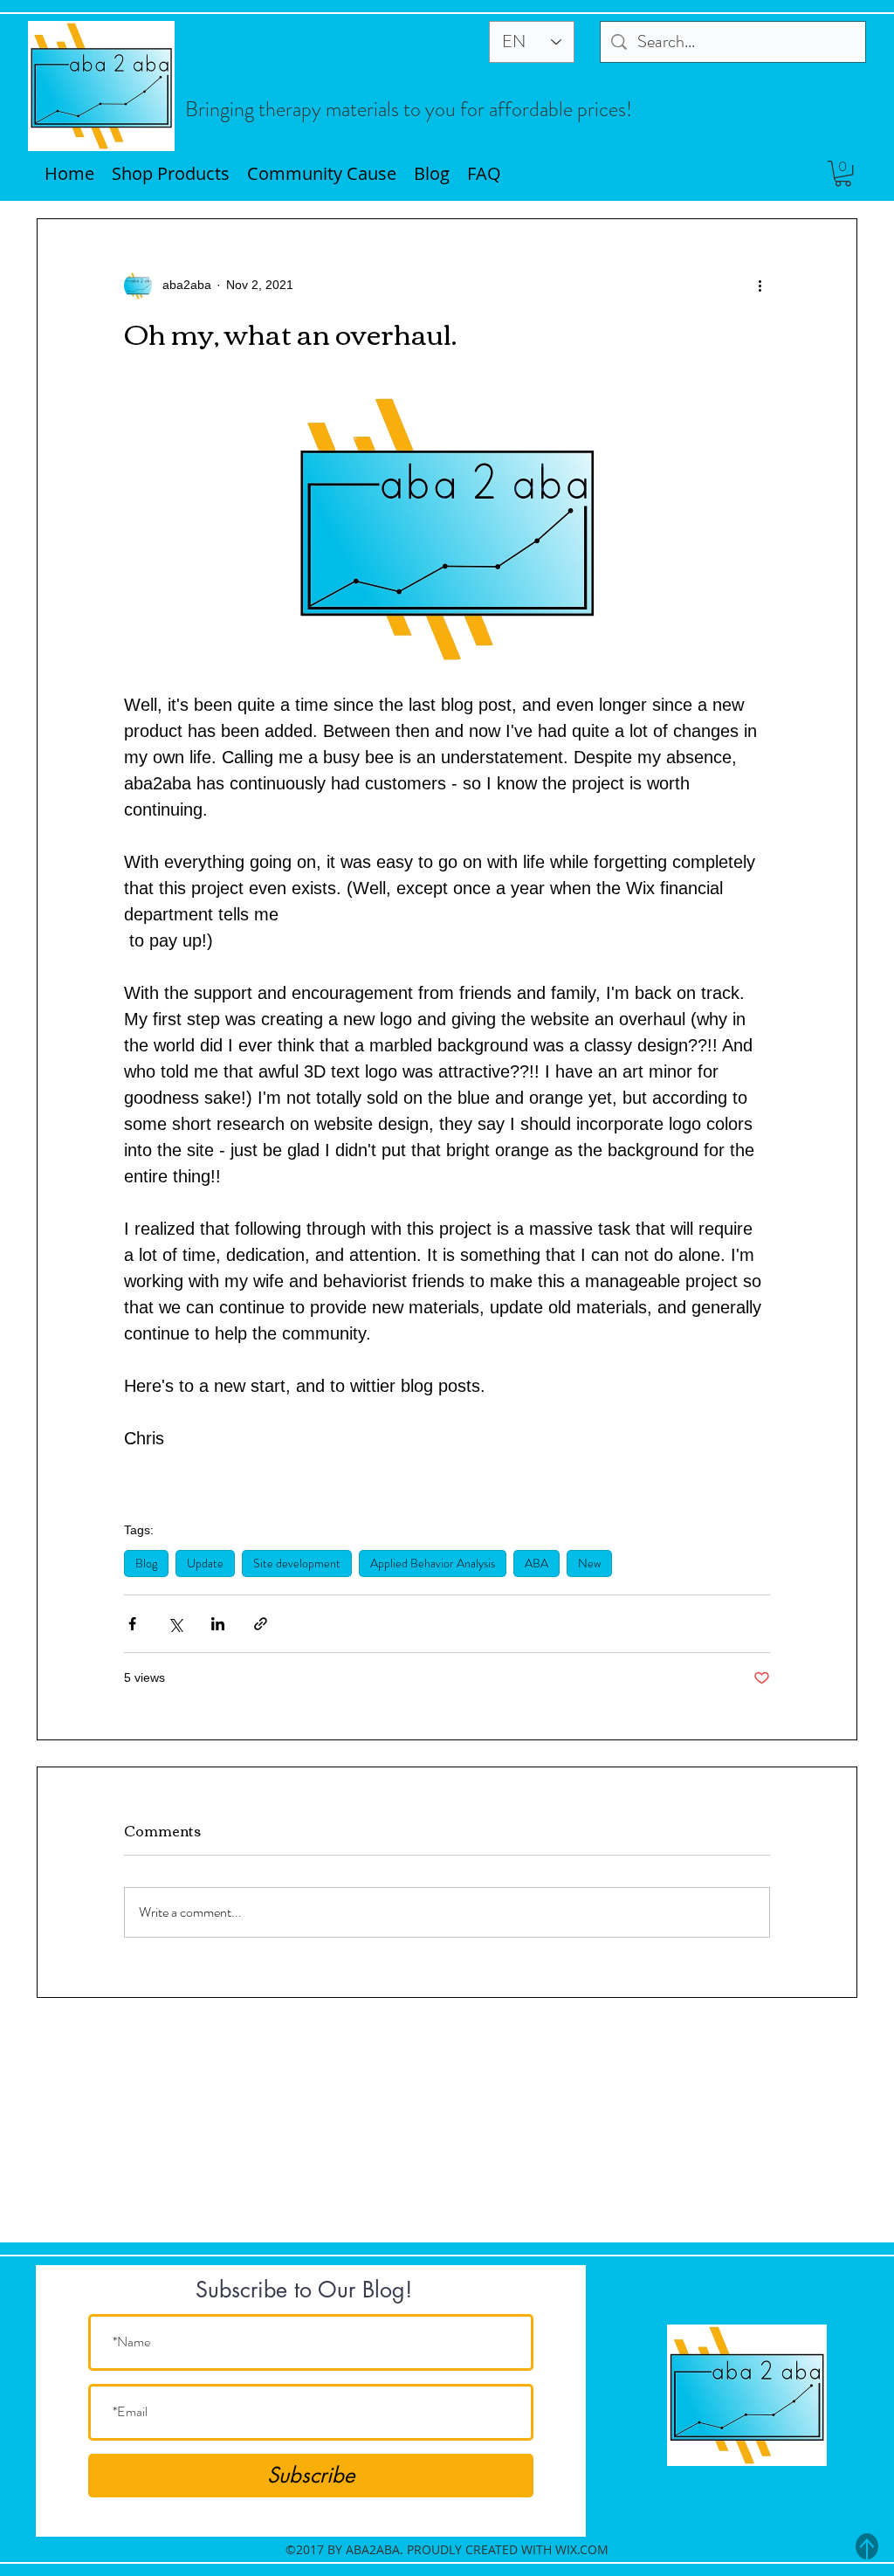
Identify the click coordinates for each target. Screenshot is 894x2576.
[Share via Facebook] (132, 1624)
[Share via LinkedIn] (218, 1624)
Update (205, 1563)
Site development (297, 1563)
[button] (843, 173)
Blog (146, 1563)
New (589, 1563)
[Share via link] (261, 1624)
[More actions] (760, 286)
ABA (536, 1563)
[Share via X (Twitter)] (175, 1624)
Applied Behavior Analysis (433, 1563)
